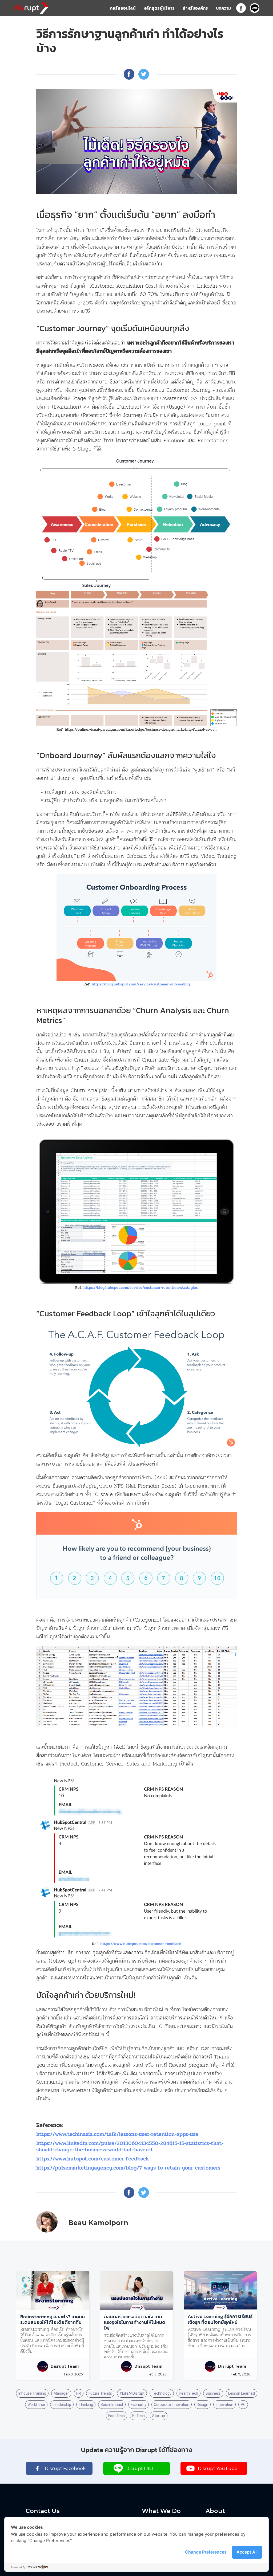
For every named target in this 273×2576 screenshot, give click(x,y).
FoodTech (117, 2416)
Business (213, 2393)
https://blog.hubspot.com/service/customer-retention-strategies (141, 1288)
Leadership (62, 2405)
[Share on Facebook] (129, 74)
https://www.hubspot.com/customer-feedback (141, 1944)
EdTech (138, 2416)
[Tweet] (144, 74)
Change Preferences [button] (206, 2552)
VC (243, 2405)
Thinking (86, 2405)
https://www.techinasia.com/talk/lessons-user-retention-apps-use (117, 2134)
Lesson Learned (242, 2393)
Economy (138, 2405)
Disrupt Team (65, 2366)
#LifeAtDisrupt (132, 2393)
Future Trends (100, 2393)
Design (202, 2405)
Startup (159, 2416)
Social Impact (112, 2405)
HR (79, 2393)
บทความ (223, 8)
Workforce (36, 2405)
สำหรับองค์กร (195, 8)
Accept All (247, 2552)
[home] (31, 7)
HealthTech (188, 2393)
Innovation (224, 2405)
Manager (61, 2393)
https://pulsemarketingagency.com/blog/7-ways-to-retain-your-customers (128, 2168)
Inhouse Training (32, 2393)
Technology (162, 2393)
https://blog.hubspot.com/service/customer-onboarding (141, 984)
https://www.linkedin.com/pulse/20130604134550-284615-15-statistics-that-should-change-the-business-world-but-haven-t (130, 2146)
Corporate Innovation (172, 2405)
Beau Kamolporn (98, 2223)
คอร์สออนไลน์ (123, 8)
